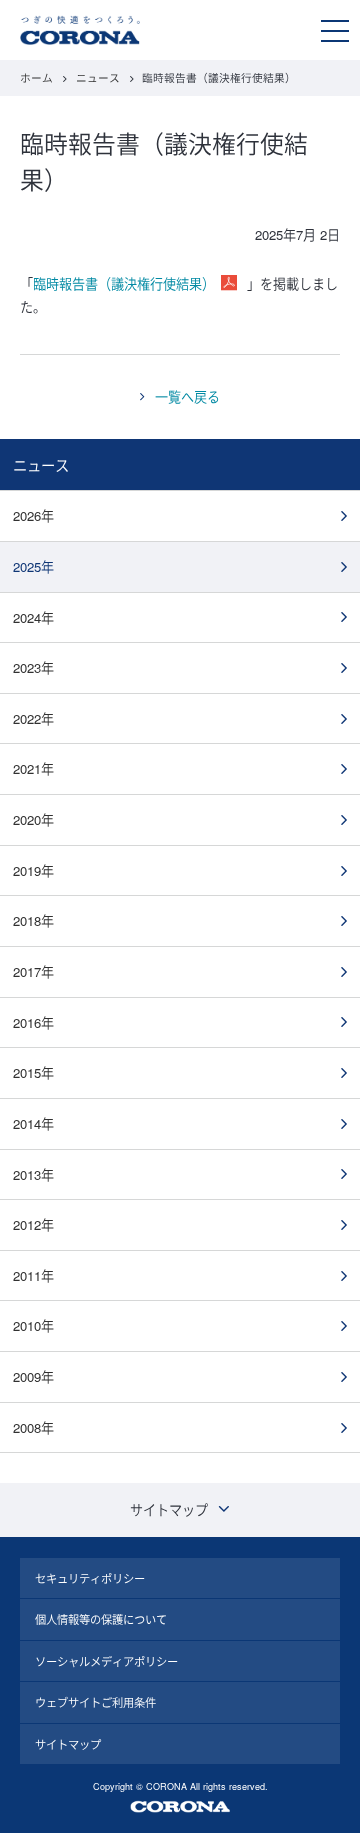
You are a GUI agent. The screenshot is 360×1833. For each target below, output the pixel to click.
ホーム (36, 77)
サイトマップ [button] (169, 1509)
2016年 (33, 1022)
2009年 (33, 1376)
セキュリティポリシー (90, 1578)
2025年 (33, 566)
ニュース (98, 77)
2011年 (33, 1275)
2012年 (33, 1224)
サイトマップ (68, 1744)
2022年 (33, 718)
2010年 (33, 1325)
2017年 (33, 971)
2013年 (33, 1174)
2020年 (33, 819)
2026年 (33, 515)
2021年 (33, 768)
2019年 (33, 870)
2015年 (33, 1072)
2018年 (33, 920)
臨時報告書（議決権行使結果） (124, 283)
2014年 (33, 1123)
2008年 (33, 1427)
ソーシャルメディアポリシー (106, 1661)
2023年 (33, 667)
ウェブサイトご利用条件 (95, 1702)
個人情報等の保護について (101, 1619)
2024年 (33, 617)
